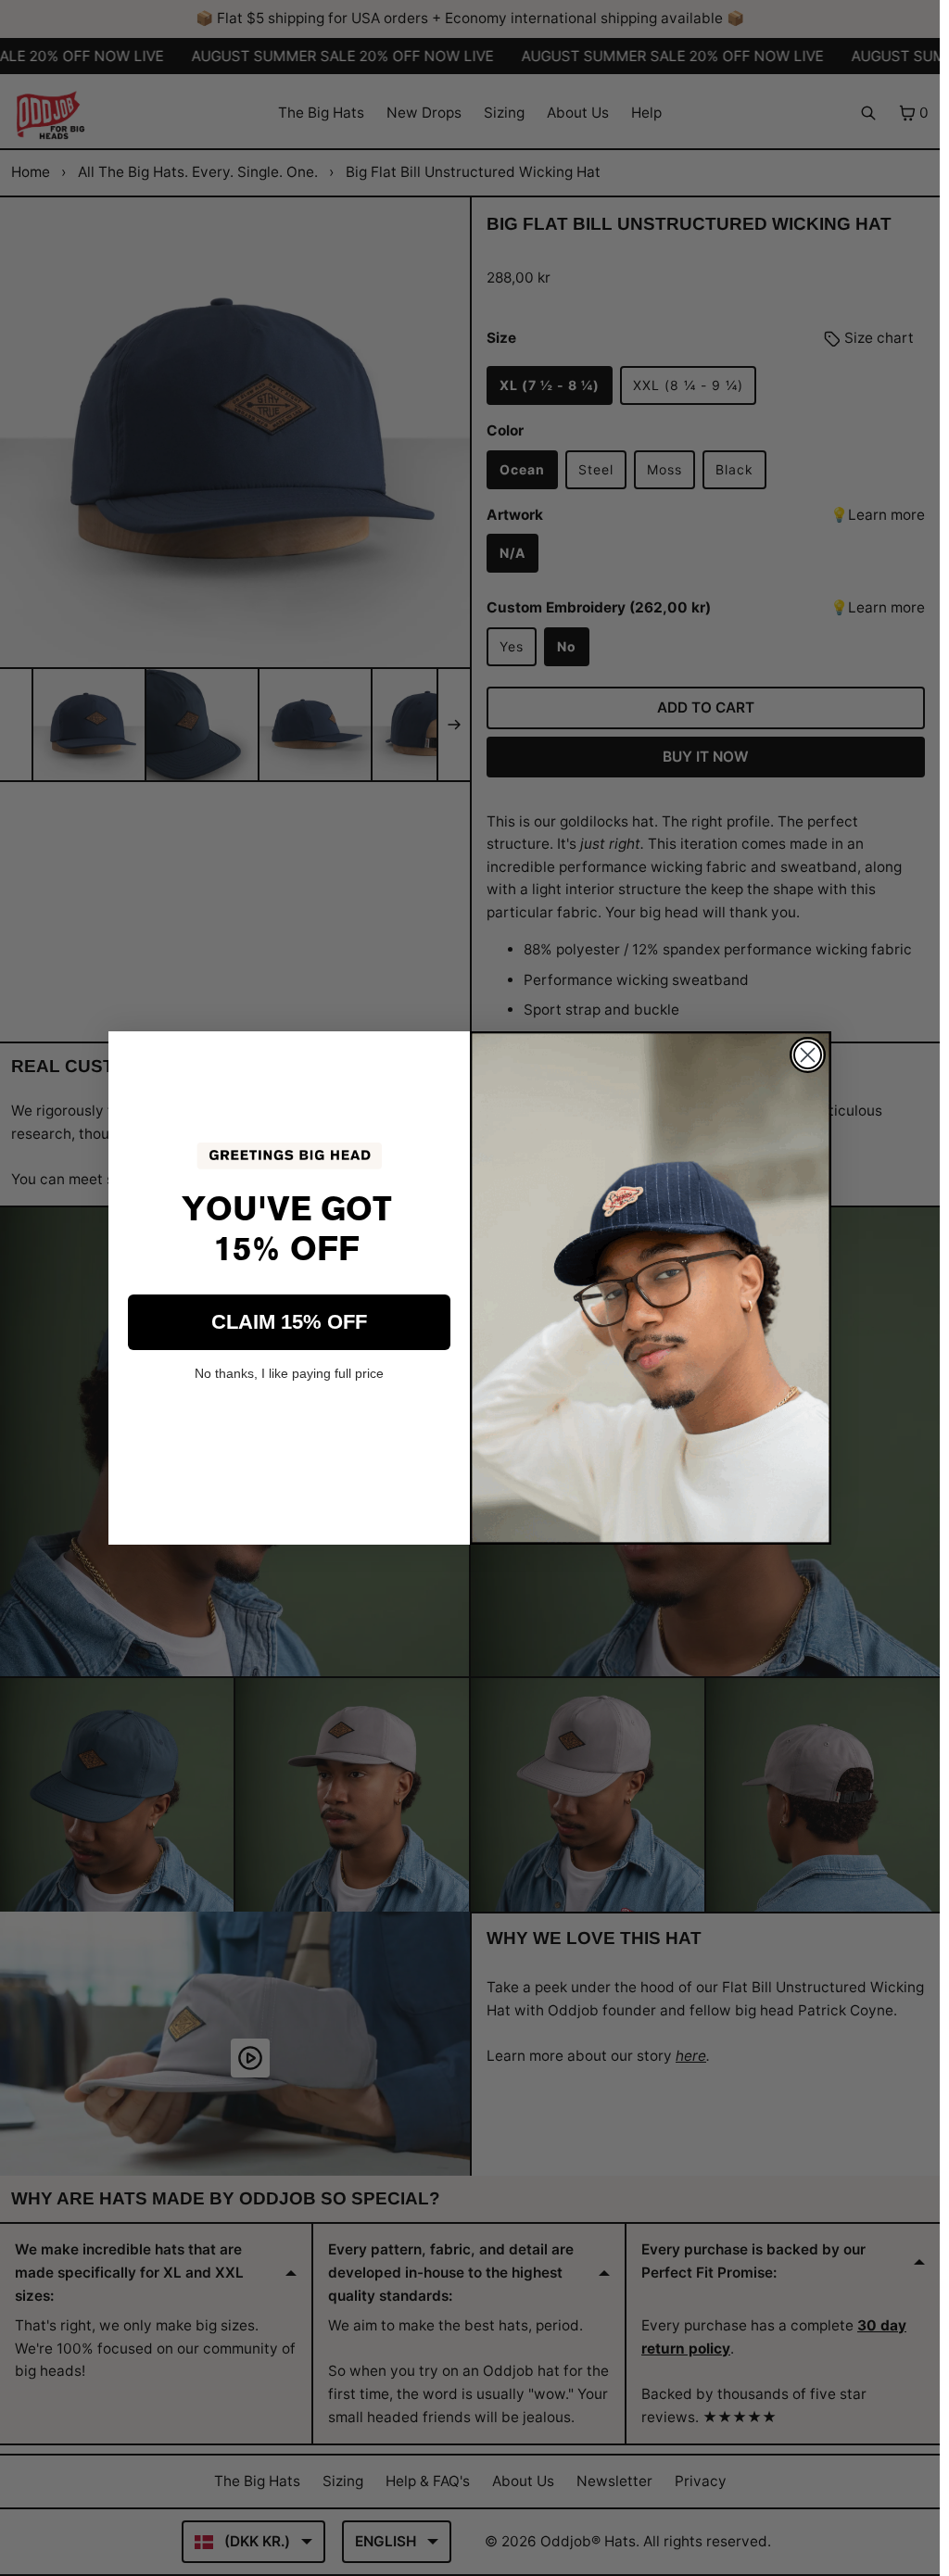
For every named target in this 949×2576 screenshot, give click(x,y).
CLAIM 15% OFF (289, 1322)
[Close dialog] (808, 1055)
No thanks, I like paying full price (289, 1373)
